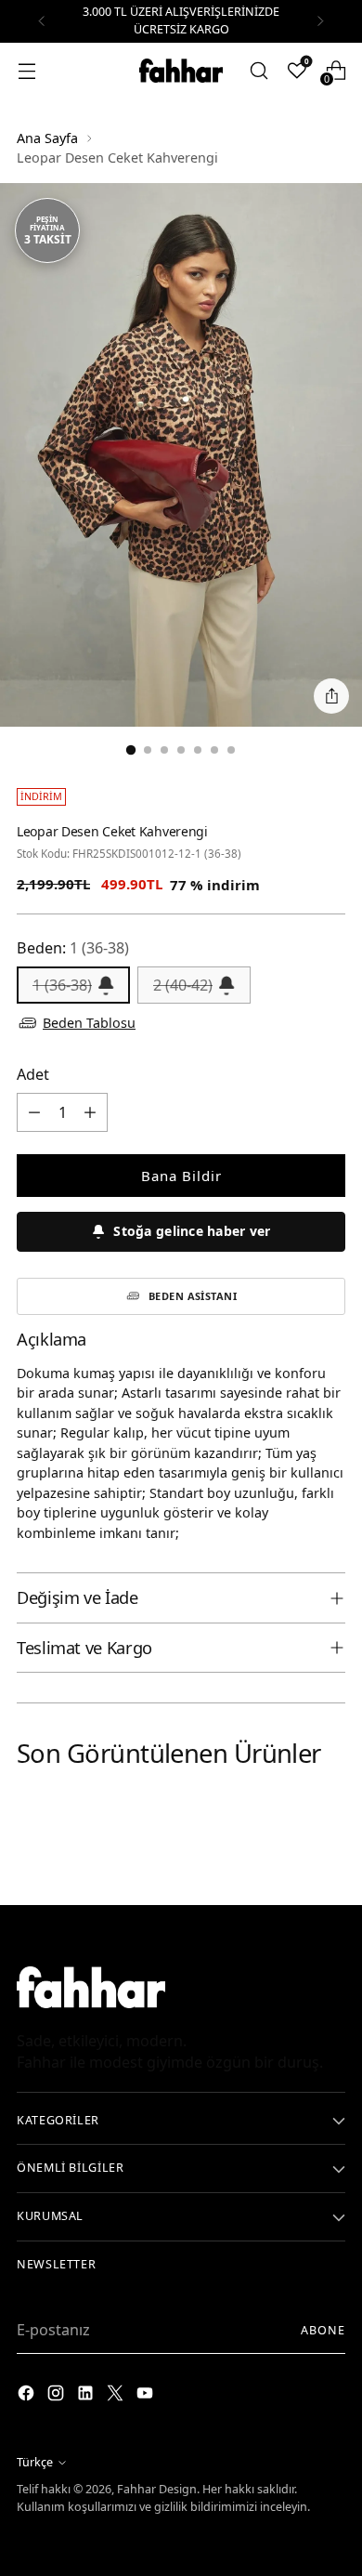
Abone (323, 2330)
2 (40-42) (183, 985)
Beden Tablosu (89, 1023)
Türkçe (35, 2462)
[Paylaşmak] (331, 696)
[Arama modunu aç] (259, 70)
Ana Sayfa (47, 138)
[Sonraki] (320, 21)
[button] (181, 1232)
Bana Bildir (181, 1176)
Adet (33, 1074)
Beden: (73, 948)
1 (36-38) (62, 985)
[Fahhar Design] (181, 71)
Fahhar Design (157, 2489)
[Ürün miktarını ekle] (90, 1112)
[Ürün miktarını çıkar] (34, 1112)
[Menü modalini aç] (26, 70)
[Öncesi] (42, 21)
